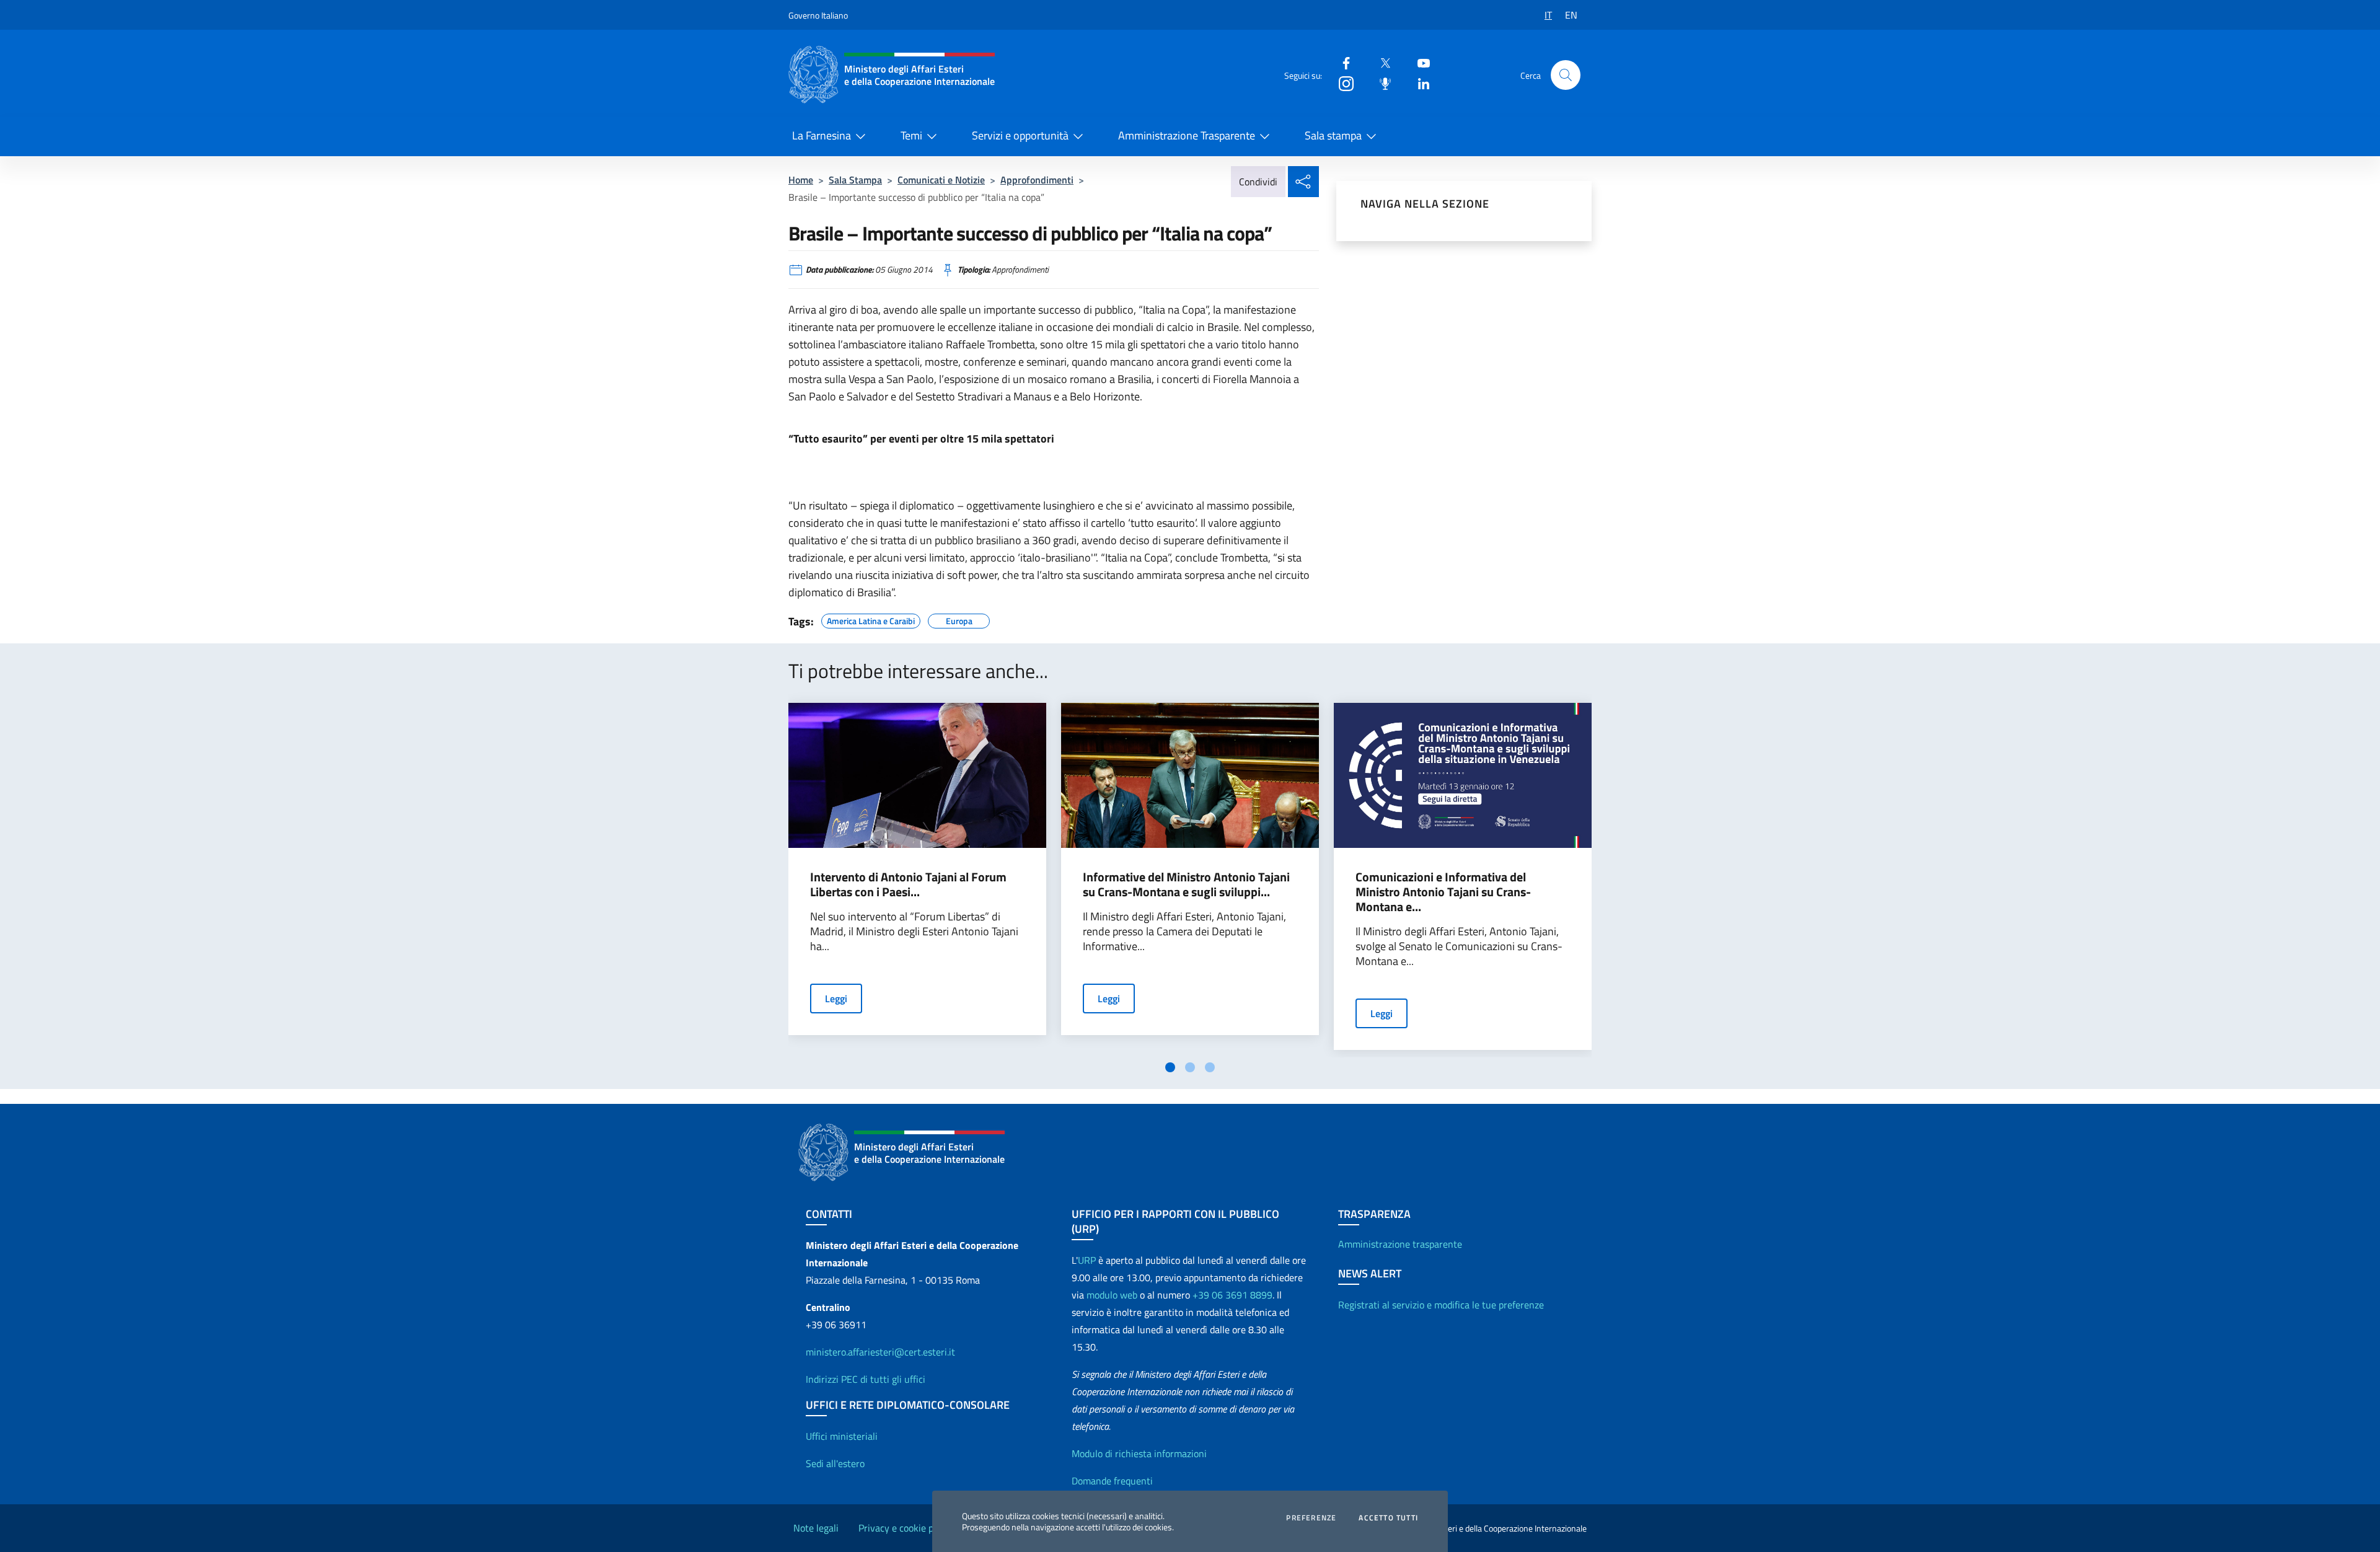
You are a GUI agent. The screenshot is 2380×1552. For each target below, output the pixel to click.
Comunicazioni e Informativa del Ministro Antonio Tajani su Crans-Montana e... (1443, 892)
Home (801, 180)
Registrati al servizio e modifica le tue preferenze (1441, 1305)
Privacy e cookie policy (906, 1528)
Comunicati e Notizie (941, 180)
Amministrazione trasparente (1400, 1244)
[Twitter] (1380, 62)
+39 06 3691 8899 (1232, 1295)
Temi (911, 135)
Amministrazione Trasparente (1187, 135)
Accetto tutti (1388, 1518)
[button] (1566, 75)
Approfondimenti (1037, 180)
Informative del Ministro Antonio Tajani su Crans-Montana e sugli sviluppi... (1186, 884)
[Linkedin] (1419, 83)
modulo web (1112, 1295)
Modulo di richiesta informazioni (1139, 1453)
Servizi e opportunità (1020, 135)
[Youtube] (1419, 62)
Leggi (836, 999)
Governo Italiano (818, 15)
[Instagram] (1341, 83)
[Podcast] (1380, 83)
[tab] (1170, 1067)
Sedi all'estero (835, 1463)
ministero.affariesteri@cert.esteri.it (880, 1352)
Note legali (816, 1528)
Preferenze (1311, 1518)
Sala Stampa (855, 180)
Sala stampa (1333, 135)
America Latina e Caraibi (871, 619)
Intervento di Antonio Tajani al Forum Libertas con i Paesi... (908, 884)
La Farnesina (822, 135)
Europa (959, 619)
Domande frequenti (1112, 1481)
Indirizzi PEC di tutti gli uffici (866, 1379)
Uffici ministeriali (842, 1436)
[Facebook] (1341, 62)
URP (1087, 1260)
